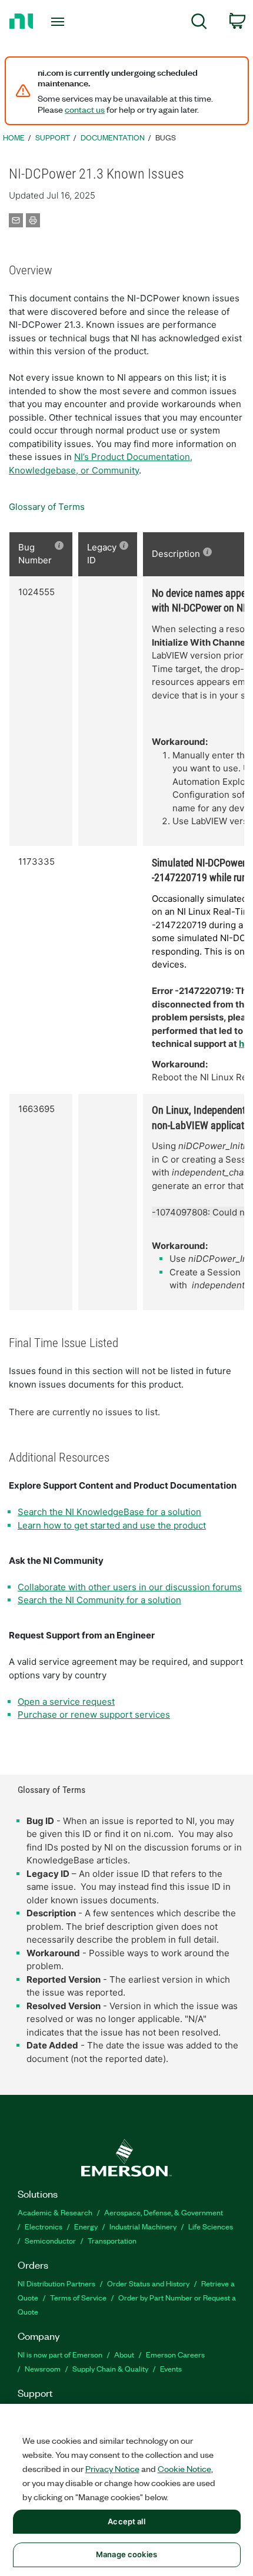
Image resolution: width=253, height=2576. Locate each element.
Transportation (112, 2240)
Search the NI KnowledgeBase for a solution (109, 1512)
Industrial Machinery (143, 2226)
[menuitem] (199, 23)
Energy (86, 2226)
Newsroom (43, 2368)
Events (171, 2368)
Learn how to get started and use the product (112, 1525)
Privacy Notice (112, 2468)
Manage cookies (126, 2554)
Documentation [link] (113, 137)
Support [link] (53, 137)
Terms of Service (78, 2297)
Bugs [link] (166, 137)
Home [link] (14, 137)
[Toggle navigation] (61, 22)
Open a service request (66, 1702)
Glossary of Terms (47, 507)
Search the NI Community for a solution (99, 1600)
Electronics (44, 2226)
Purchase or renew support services (94, 1714)
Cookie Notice (184, 2468)
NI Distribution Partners (56, 2283)
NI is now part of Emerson (60, 2354)
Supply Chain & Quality (110, 2368)
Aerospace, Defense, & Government (164, 2212)
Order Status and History (148, 2283)
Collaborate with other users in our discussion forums (130, 1587)
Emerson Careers (175, 2354)
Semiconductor (50, 2240)
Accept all (126, 2521)
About (124, 2354)
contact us (85, 109)
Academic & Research (55, 2212)
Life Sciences (211, 2226)
